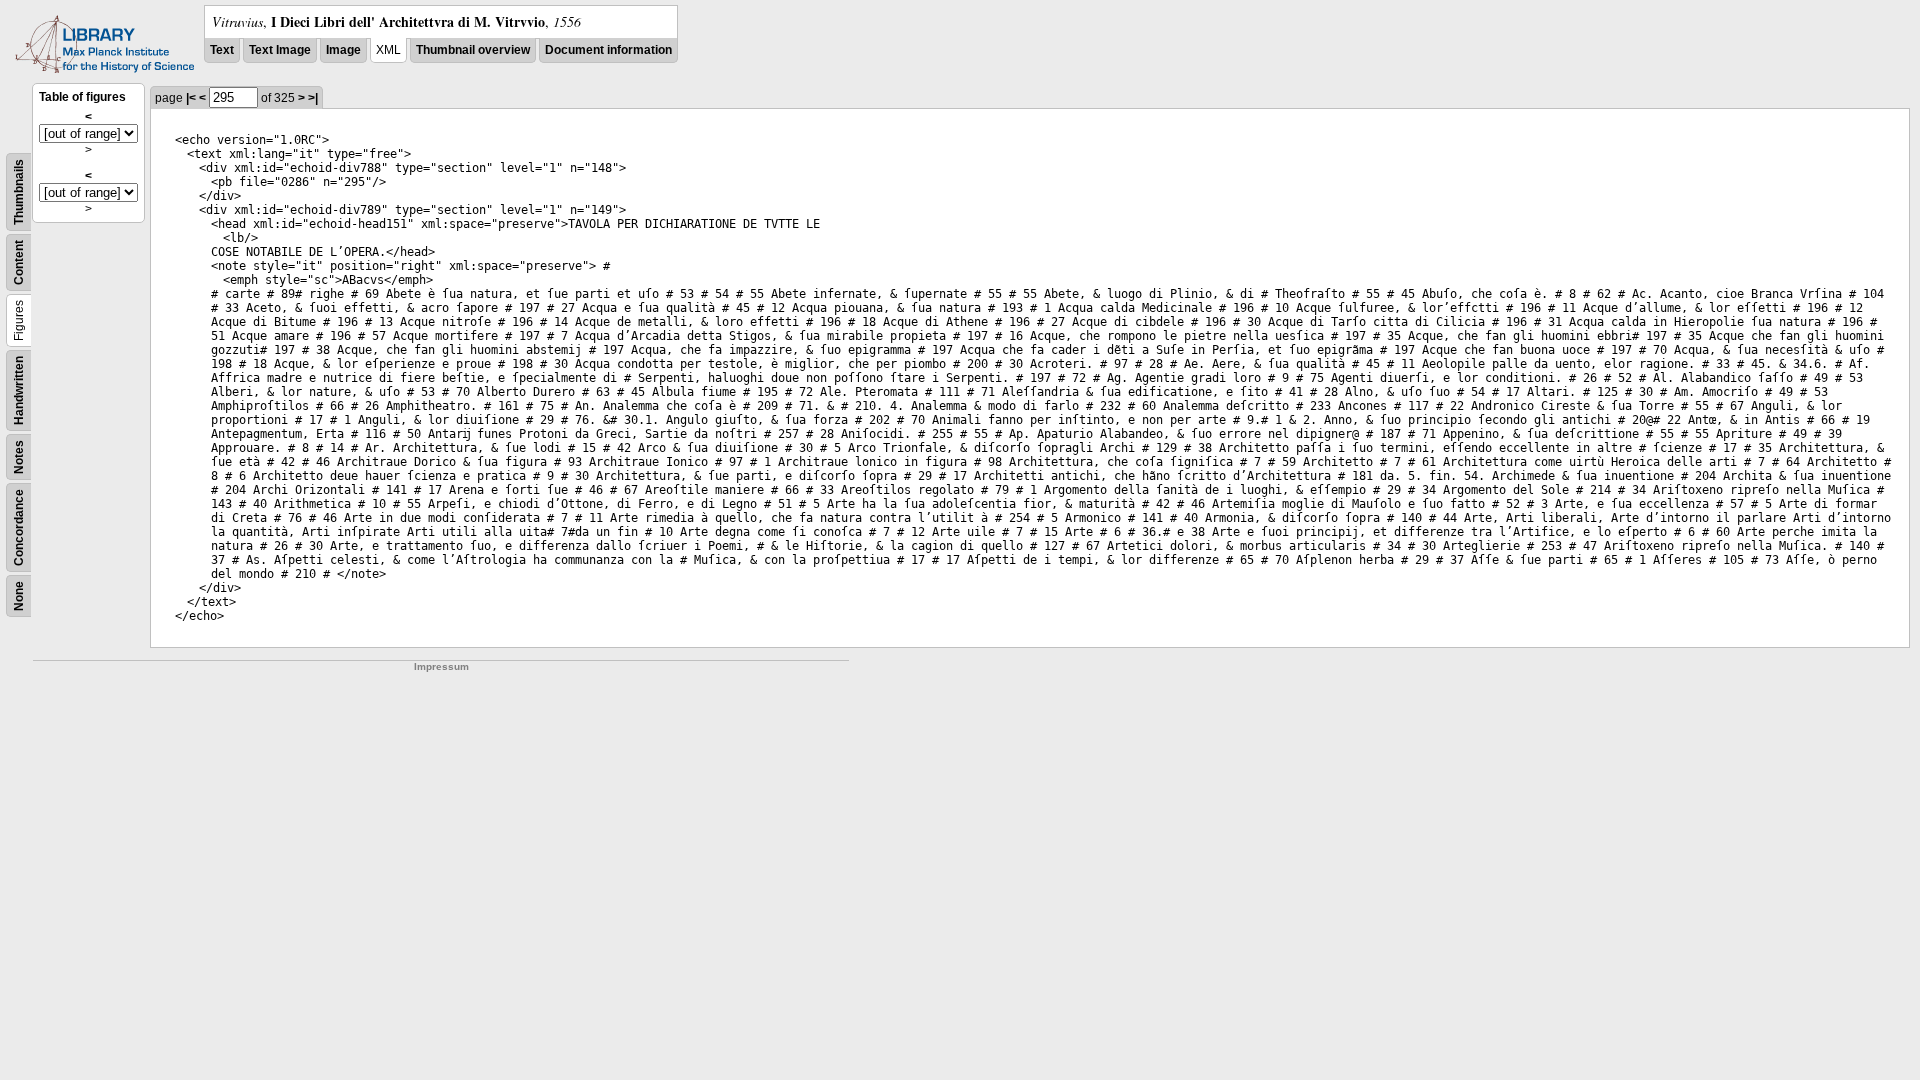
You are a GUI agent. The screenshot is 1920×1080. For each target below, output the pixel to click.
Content (19, 262)
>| (313, 98)
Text (222, 50)
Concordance (19, 527)
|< (191, 98)
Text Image (280, 50)
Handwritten (19, 390)
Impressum (441, 666)
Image (343, 50)
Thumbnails (19, 192)
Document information (608, 50)
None (19, 596)
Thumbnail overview (473, 50)
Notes (19, 457)
